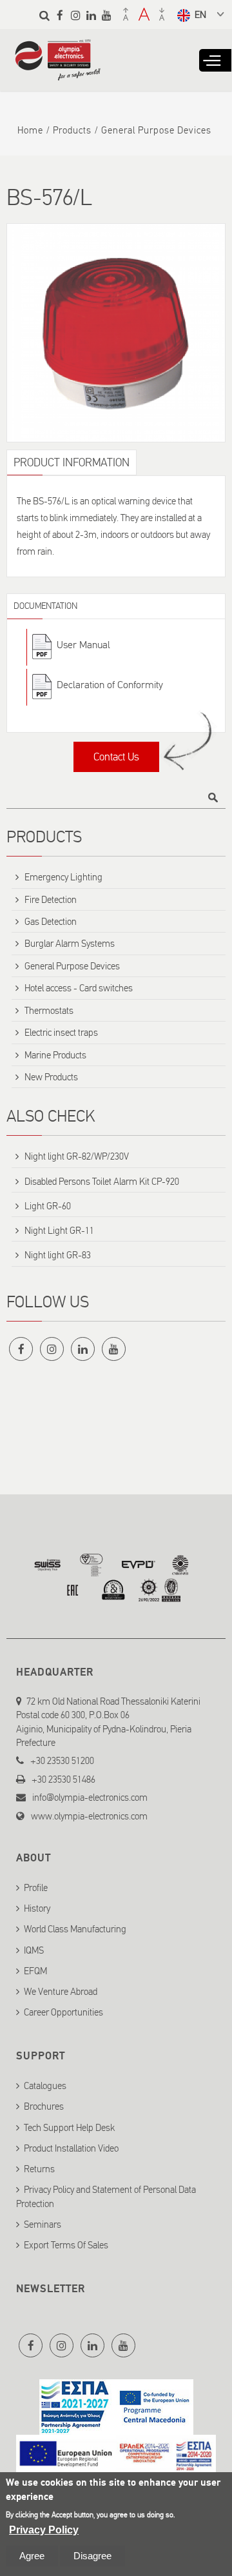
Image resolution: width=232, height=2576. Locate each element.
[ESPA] (116, 2427)
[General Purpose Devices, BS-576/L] (116, 333)
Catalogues (45, 2086)
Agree (32, 2556)
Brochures (44, 2106)
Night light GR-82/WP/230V (77, 1156)
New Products (51, 1077)
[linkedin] (91, 15)
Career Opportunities (63, 2012)
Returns (39, 2169)
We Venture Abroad (61, 1992)
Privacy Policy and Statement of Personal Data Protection (106, 2196)
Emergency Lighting (63, 877)
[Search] (44, 15)
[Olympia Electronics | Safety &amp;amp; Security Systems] (58, 74)
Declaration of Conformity (110, 685)
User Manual (83, 645)
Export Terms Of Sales (66, 2245)
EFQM (35, 1971)
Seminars (43, 2224)
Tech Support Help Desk (69, 2128)
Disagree (92, 2556)
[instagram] (75, 15)
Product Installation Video (71, 2148)
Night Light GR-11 (59, 1231)
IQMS (34, 1950)
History (37, 1908)
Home (30, 130)
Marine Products (55, 1055)
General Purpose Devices (156, 130)
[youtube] (106, 15)
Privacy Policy (44, 2530)
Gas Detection (51, 922)
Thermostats (49, 1011)
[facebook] (60, 15)
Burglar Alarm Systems (70, 944)
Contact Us (116, 757)
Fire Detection (51, 900)
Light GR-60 (48, 1206)
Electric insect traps (61, 1033)
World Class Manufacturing (75, 1929)
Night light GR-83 (58, 1255)
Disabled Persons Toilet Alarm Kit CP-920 (102, 1182)
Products (72, 130)
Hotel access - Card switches (79, 988)
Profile (36, 1888)
